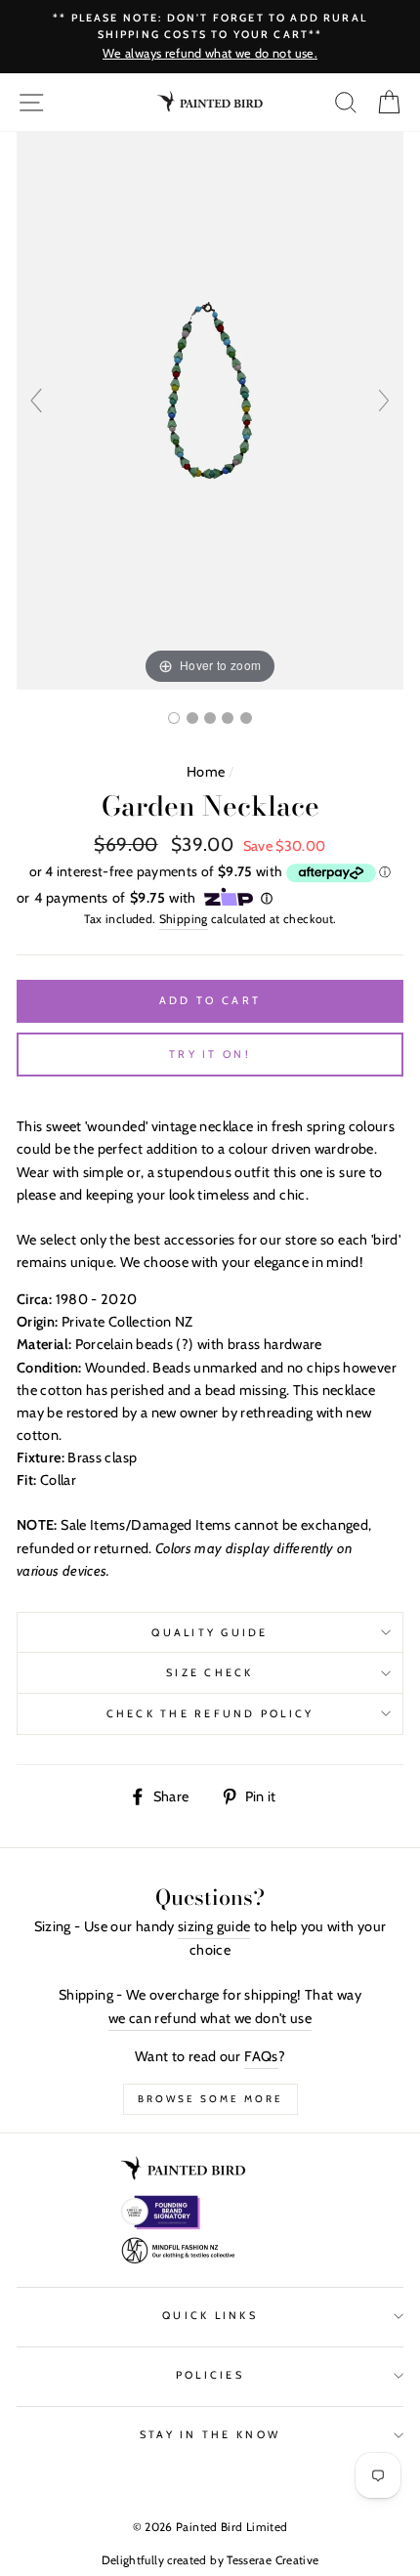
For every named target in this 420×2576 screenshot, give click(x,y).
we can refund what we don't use (210, 2018)
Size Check (210, 1673)
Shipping (184, 919)
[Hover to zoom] (210, 409)
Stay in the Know (210, 2435)
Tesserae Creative (273, 2560)
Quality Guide (210, 1633)
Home (206, 772)
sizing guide (214, 1926)
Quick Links (210, 2316)
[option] (210, 37)
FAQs (261, 2056)
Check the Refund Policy (210, 1714)
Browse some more (210, 2099)
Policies (210, 2375)
